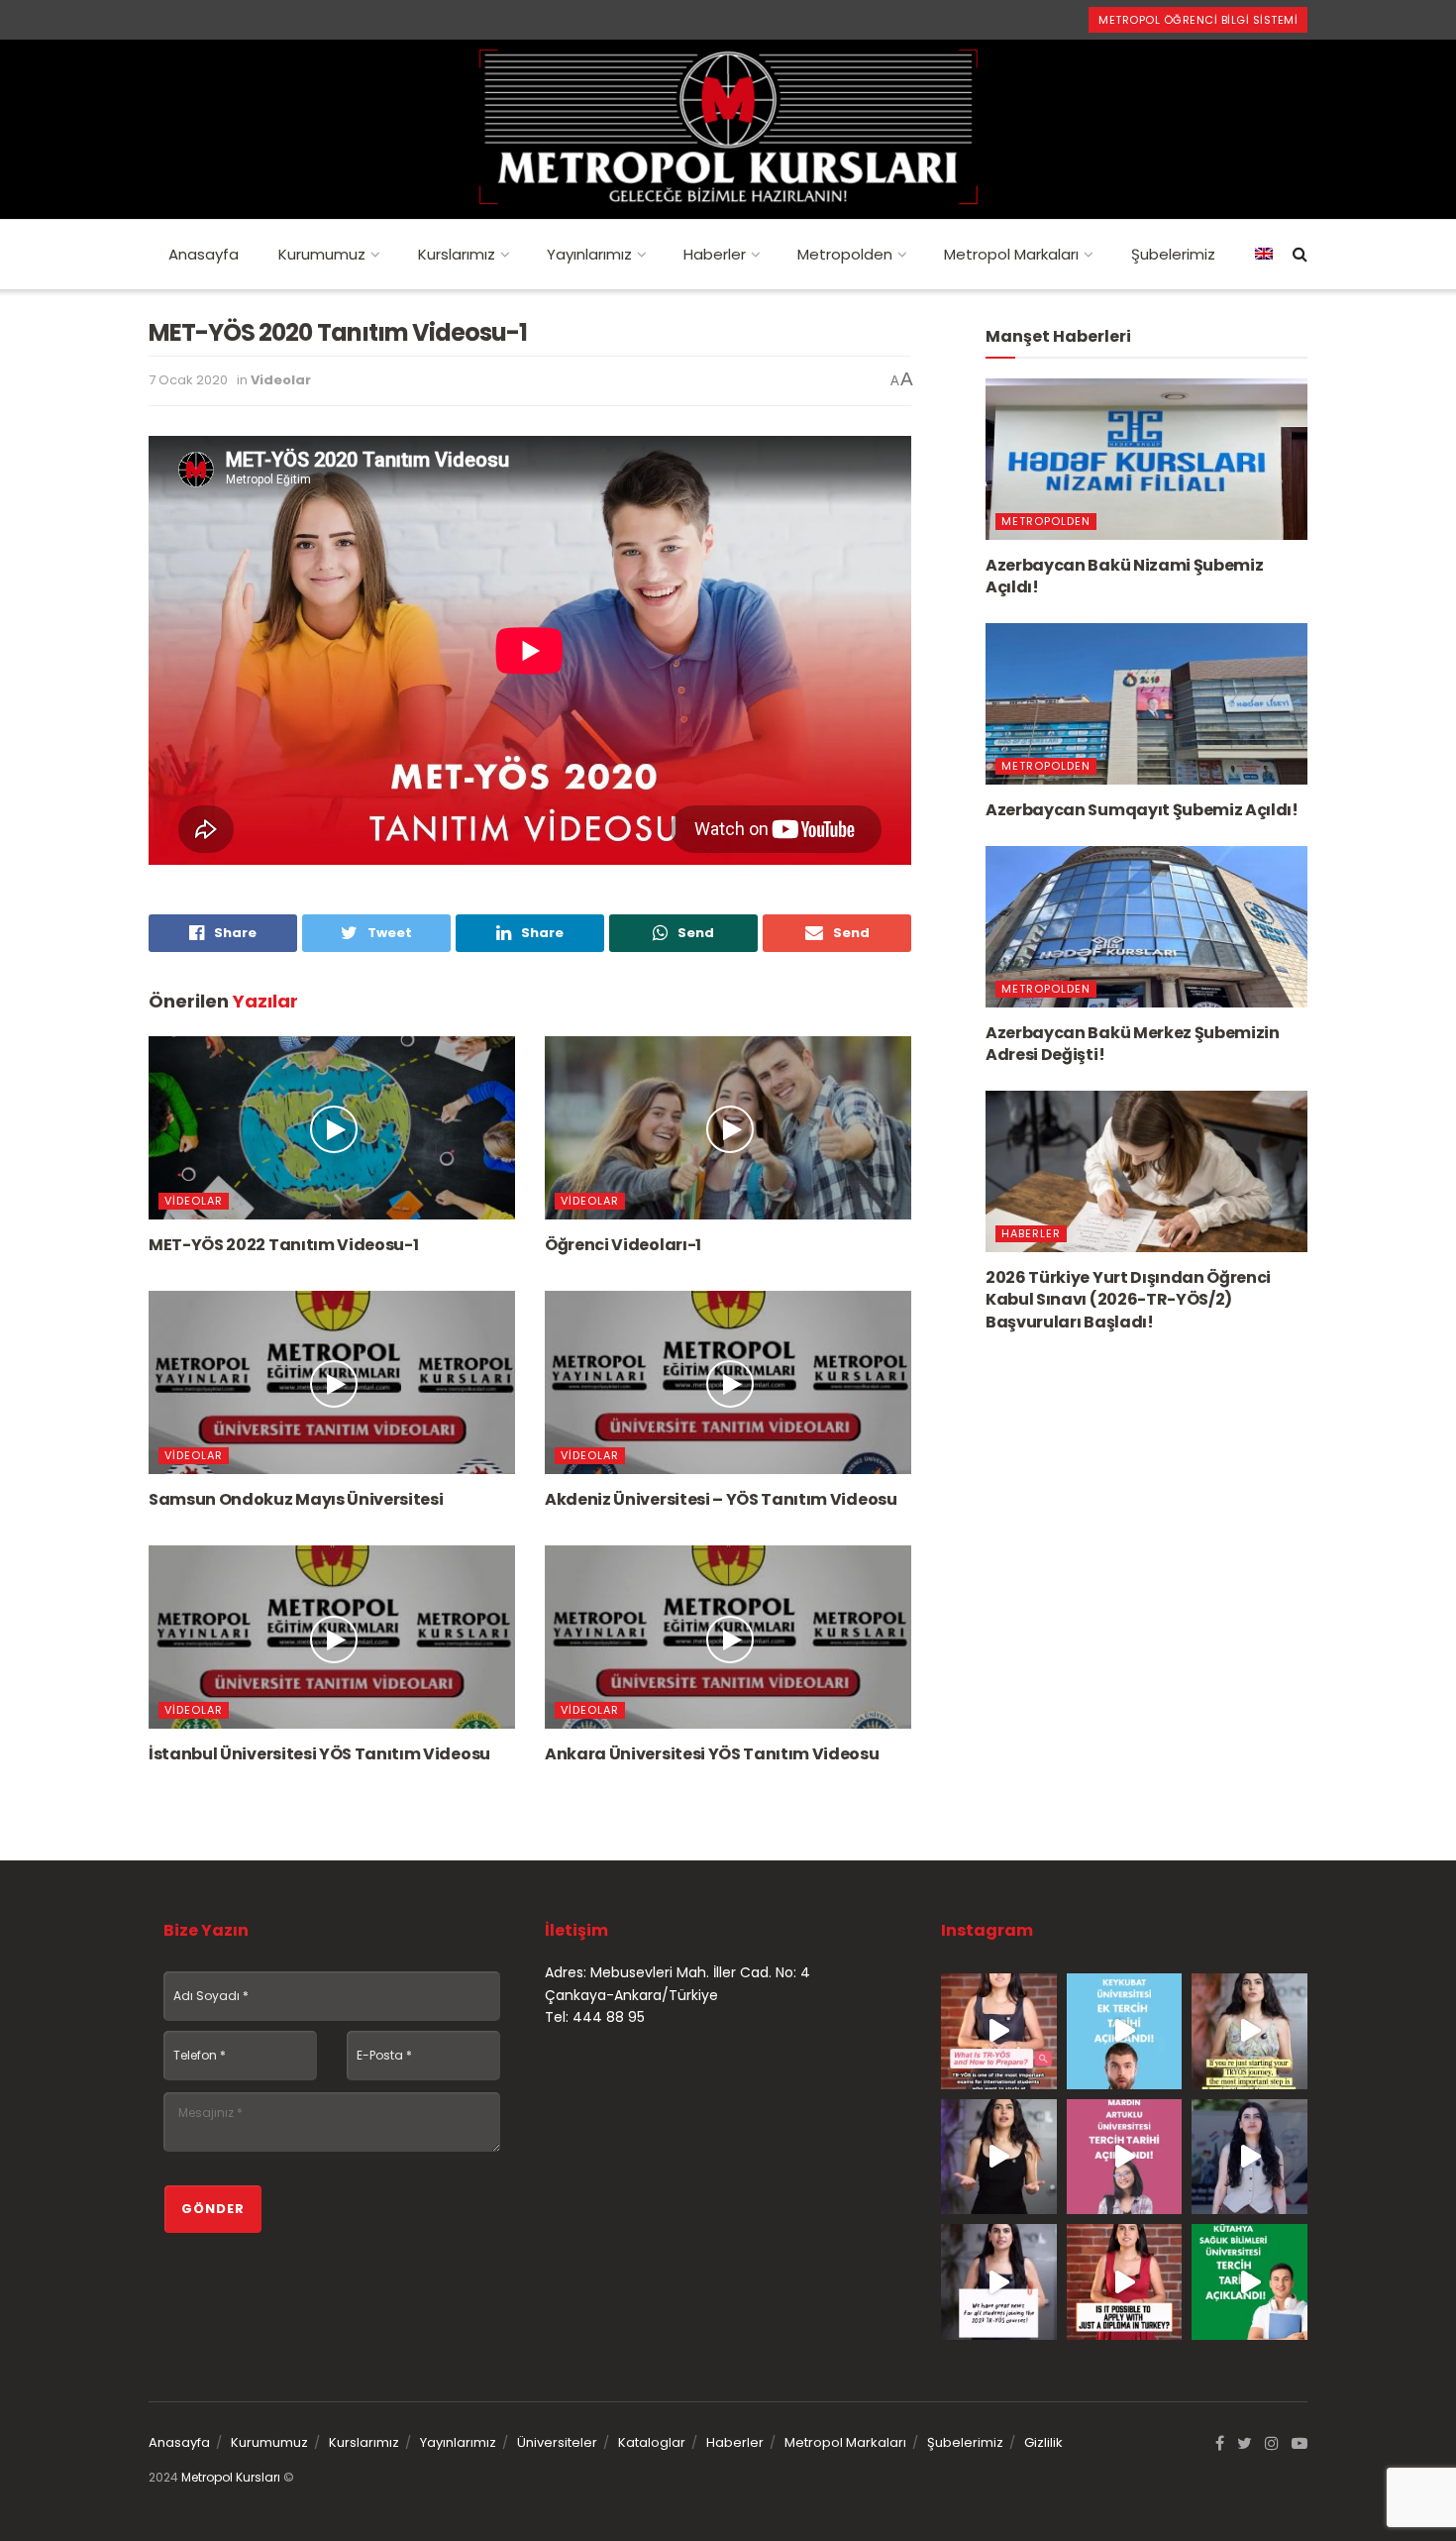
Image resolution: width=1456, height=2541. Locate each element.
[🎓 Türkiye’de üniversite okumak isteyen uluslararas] (1125, 2282)
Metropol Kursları (231, 2477)
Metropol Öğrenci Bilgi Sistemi (1198, 20)
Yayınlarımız (589, 254)
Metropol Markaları (1011, 254)
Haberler (715, 254)
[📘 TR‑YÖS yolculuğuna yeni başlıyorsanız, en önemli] (1249, 2031)
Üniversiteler (557, 2442)
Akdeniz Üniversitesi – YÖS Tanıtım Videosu (721, 1499)
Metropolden (845, 254)
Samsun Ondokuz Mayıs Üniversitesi (296, 1499)
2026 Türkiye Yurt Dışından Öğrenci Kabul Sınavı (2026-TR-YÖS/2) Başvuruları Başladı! (1128, 1300)
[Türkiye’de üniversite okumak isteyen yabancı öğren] (999, 2031)
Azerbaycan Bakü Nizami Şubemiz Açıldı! (1124, 576)
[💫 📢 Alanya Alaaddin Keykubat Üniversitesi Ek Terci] (1125, 2031)
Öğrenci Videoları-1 (623, 1245)
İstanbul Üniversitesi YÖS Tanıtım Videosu (319, 1754)
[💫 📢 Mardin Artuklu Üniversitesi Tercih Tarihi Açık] (1125, 2157)
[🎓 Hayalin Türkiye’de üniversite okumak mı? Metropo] (999, 2157)
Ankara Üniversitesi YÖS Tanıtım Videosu (712, 1754)
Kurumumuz (322, 254)
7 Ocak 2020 (188, 380)
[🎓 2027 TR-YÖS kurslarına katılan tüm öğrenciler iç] (999, 2282)
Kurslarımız (457, 254)
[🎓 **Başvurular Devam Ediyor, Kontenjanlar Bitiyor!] (1249, 2157)
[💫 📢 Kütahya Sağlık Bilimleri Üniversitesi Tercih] (1249, 2282)
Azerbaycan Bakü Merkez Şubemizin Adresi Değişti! (1133, 1044)
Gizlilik (1043, 2442)
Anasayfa (204, 254)
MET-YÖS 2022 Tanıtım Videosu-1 (283, 1245)
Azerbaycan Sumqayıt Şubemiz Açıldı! (1142, 810)
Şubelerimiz (1173, 254)
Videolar (281, 380)
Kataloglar (652, 2442)
